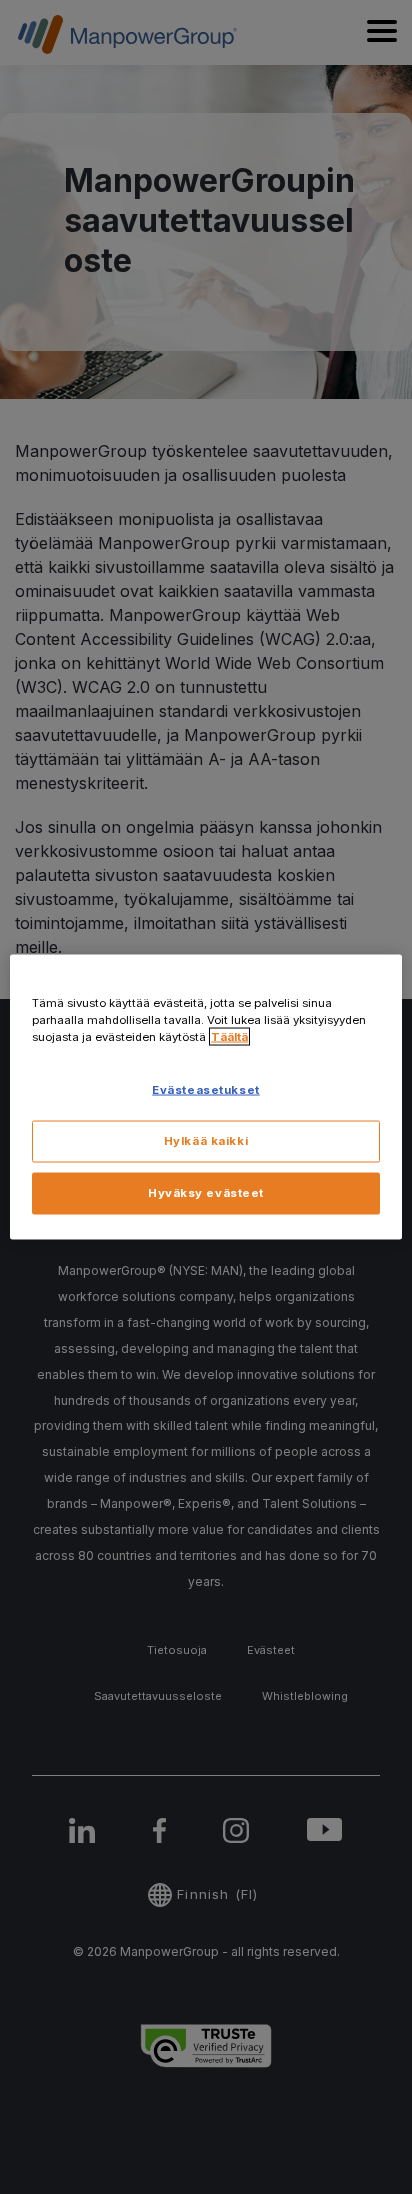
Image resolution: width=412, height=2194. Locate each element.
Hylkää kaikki (206, 1141)
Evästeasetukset (206, 1090)
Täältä (229, 1037)
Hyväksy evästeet (206, 1193)
